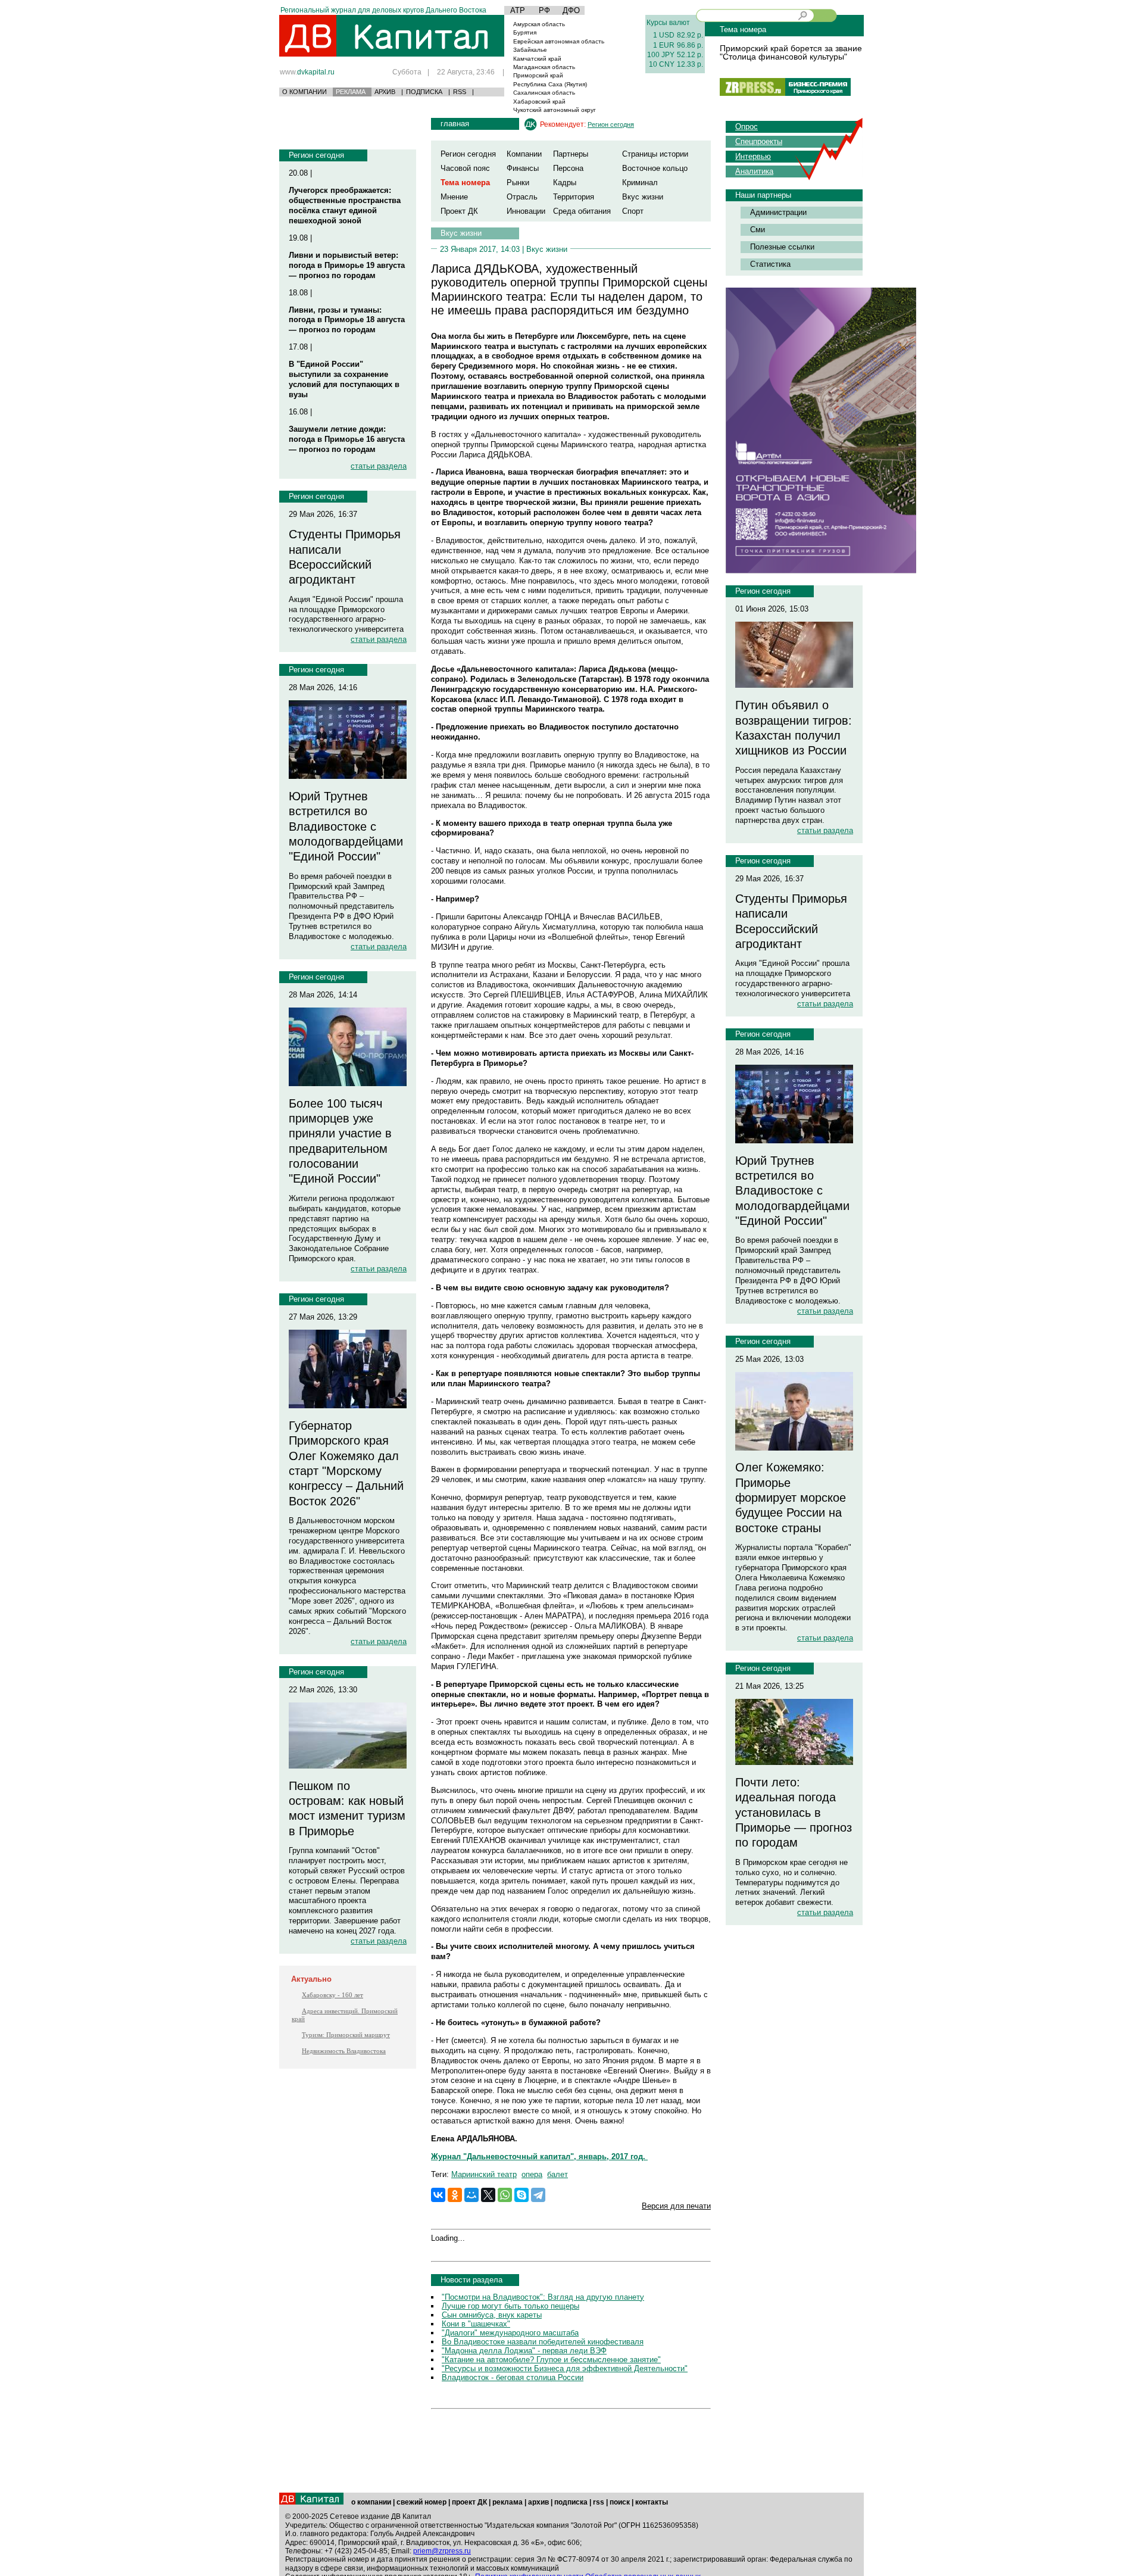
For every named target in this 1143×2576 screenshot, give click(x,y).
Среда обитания (582, 211)
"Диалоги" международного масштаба (510, 2333)
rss (599, 2502)
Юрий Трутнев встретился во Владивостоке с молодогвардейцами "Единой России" (346, 826)
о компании (371, 2502)
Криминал (640, 183)
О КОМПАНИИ (305, 92)
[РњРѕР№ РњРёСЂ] (471, 2195)
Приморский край (538, 75)
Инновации (526, 211)
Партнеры (571, 154)
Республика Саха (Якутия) (550, 84)
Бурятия (525, 32)
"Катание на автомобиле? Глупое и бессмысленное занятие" (551, 2360)
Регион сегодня (316, 155)
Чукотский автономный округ (555, 110)
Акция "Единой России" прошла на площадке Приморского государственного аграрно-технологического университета (346, 615)
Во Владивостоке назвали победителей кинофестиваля (543, 2342)
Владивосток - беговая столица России (513, 2377)
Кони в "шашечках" (476, 2324)
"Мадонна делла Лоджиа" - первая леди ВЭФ (524, 2351)
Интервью (753, 156)
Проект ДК (459, 211)
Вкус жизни (643, 197)
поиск (620, 2502)
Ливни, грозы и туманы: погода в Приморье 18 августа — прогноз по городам (347, 320)
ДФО (571, 10)
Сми (758, 230)
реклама (508, 2502)
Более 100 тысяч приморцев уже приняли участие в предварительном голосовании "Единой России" (340, 1141)
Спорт (633, 211)
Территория (574, 197)
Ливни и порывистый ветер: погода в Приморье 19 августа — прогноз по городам (347, 265)
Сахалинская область (544, 93)
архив (538, 2502)
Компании (524, 154)
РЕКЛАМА (351, 92)
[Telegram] (538, 2195)
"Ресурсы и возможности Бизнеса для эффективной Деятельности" (565, 2368)
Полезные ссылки (782, 247)
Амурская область (539, 24)
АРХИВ (385, 92)
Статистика (770, 264)
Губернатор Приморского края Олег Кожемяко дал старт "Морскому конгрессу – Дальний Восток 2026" (346, 1463)
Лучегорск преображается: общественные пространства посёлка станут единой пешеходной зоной (345, 205)
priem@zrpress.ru (442, 2551)
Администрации (778, 212)
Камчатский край (537, 59)
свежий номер (421, 2502)
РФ (544, 10)
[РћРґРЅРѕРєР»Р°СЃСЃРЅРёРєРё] (455, 2195)
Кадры (565, 183)
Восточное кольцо (655, 168)
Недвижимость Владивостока (344, 2051)
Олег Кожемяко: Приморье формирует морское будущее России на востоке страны (791, 1497)
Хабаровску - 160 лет (332, 1995)
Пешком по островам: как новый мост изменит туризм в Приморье (347, 1808)
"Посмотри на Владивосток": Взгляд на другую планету (543, 2297)
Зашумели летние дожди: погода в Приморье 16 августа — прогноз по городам (347, 439)
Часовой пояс (465, 168)
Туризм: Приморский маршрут (346, 2035)
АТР (518, 10)
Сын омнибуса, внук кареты (492, 2315)
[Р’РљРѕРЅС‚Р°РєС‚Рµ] (438, 2195)
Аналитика (754, 171)
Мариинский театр (484, 2174)
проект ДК (469, 2502)
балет (558, 2174)
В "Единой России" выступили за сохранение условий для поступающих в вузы (344, 379)
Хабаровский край (539, 102)
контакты (652, 2502)
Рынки (518, 183)
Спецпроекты (759, 141)
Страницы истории (655, 154)
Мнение (454, 197)
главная (455, 124)
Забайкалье (530, 50)
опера (532, 2174)
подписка (571, 2502)
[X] (488, 2195)
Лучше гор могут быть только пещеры (510, 2306)
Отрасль (522, 197)
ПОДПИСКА (424, 92)
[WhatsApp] (505, 2195)
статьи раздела (379, 466)
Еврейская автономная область (559, 41)
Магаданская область (544, 67)
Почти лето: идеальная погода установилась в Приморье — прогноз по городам (794, 1812)
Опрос (747, 127)
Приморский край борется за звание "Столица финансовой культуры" (791, 52)
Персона (568, 168)
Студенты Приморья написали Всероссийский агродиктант (345, 557)
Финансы (523, 168)
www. (307, 72)
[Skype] (521, 2195)
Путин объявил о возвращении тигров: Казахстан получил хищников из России (794, 728)
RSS (460, 92)
